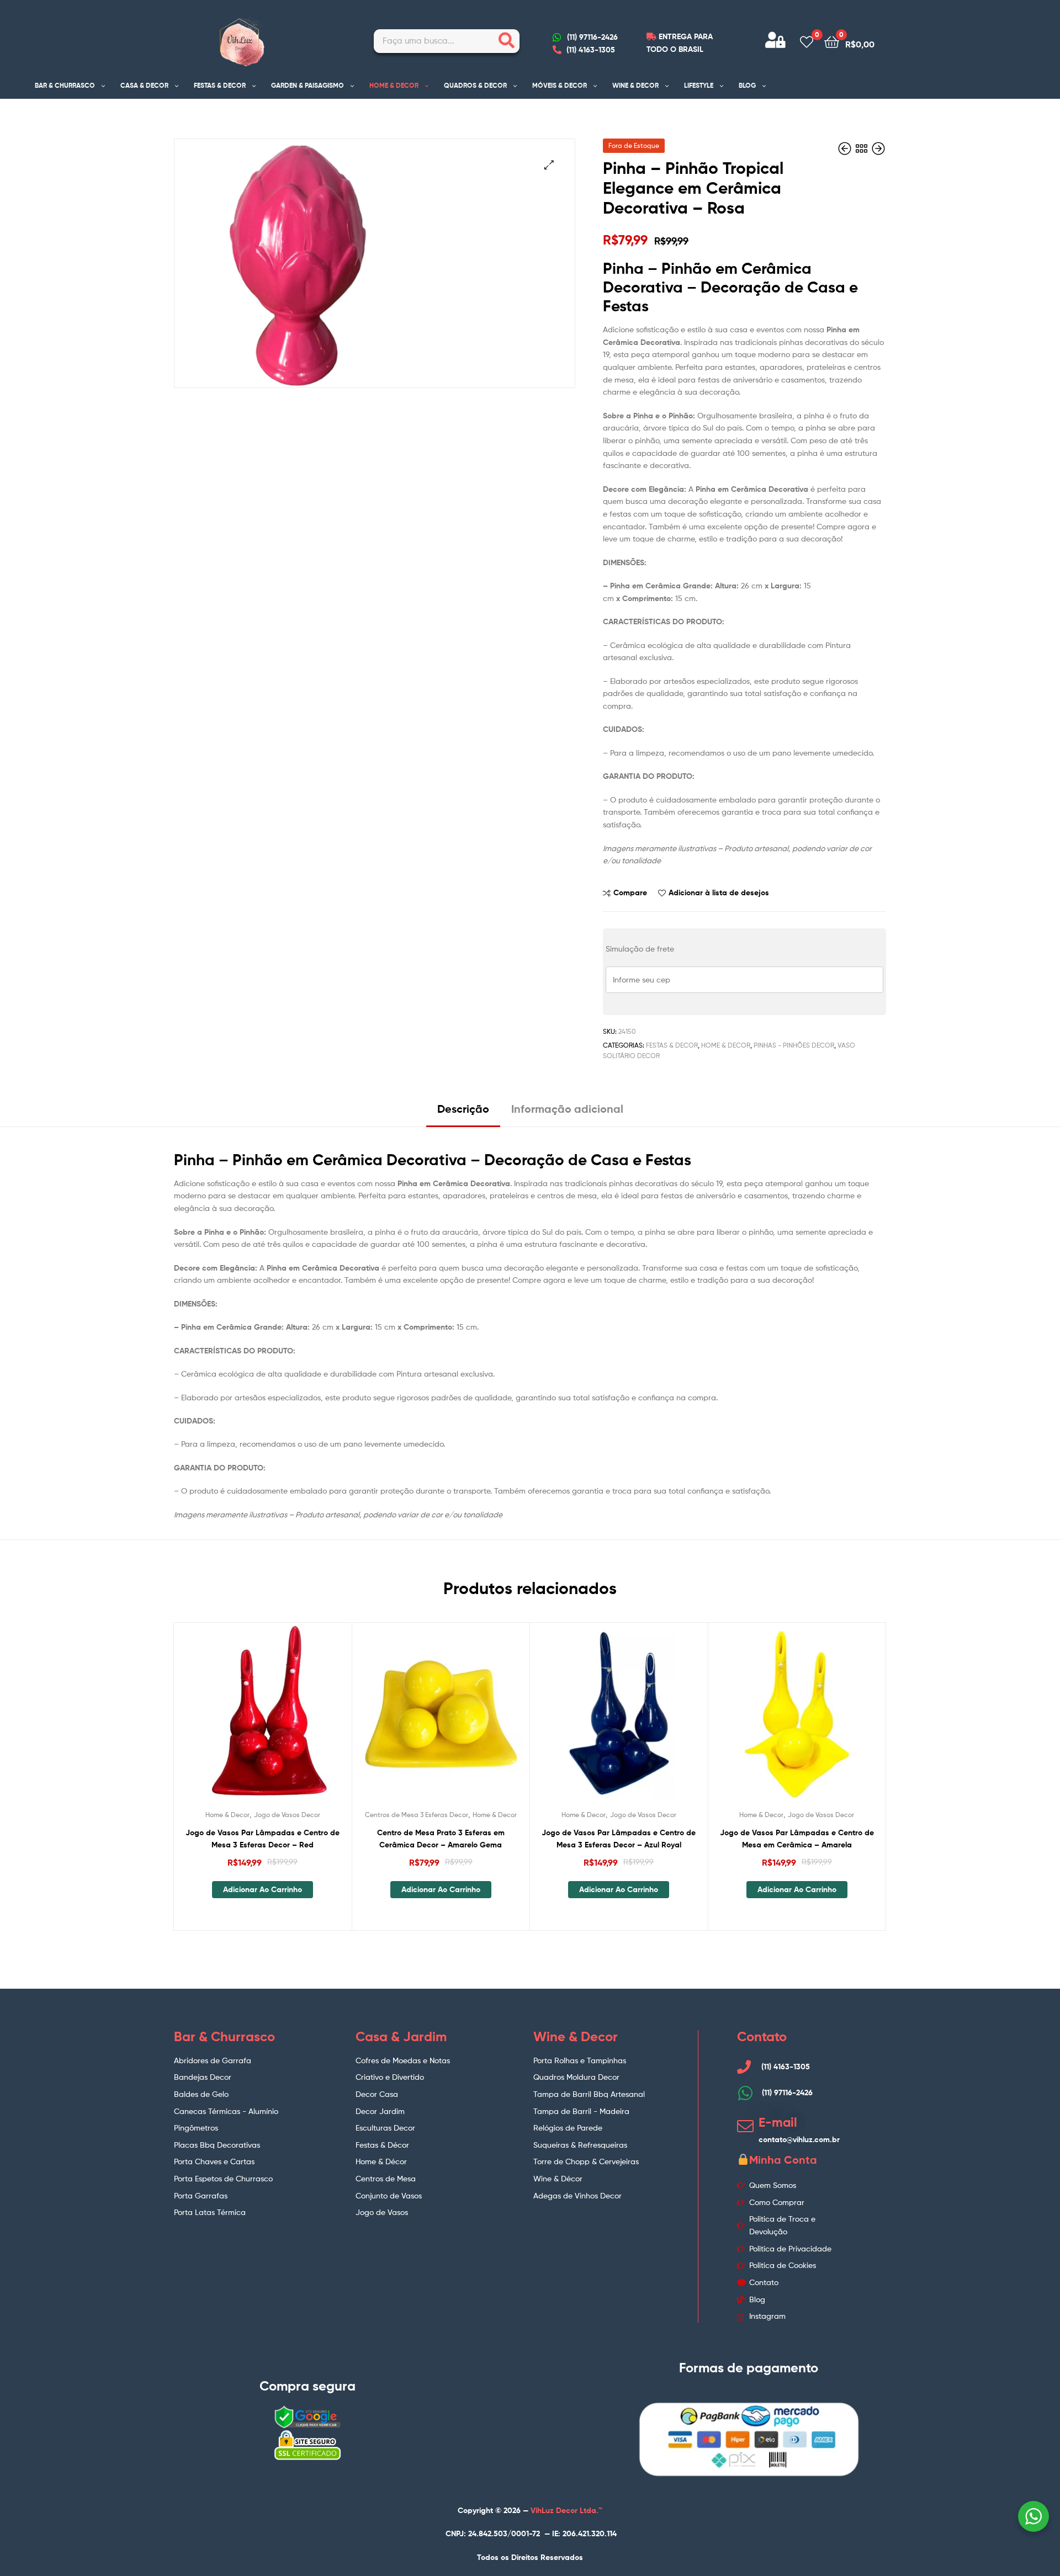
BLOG (747, 85)
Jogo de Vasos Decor (287, 1815)
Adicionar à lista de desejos (719, 893)
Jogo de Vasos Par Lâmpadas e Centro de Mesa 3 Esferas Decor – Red (263, 1839)
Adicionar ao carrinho (263, 1889)
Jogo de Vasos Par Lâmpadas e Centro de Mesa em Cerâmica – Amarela (797, 1839)
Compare (630, 893)
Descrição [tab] (463, 1109)
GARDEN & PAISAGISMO (308, 85)
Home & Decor (726, 1045)
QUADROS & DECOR (475, 85)
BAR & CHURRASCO (65, 85)
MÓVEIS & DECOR (560, 85)
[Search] (507, 41)
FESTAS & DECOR (220, 85)
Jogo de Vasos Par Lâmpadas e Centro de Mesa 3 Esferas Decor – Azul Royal (619, 1839)
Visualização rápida (289, 1720)
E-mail (778, 2122)
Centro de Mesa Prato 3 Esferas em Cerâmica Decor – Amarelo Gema (441, 1839)
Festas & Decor (672, 1045)
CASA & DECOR (144, 85)
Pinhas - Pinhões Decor (794, 1045)
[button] (549, 165)
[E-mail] (745, 2126)
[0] (807, 41)
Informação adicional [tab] (567, 1109)
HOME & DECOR (394, 85)
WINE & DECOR (635, 85)
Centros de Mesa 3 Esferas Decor (417, 1815)
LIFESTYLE (699, 85)
